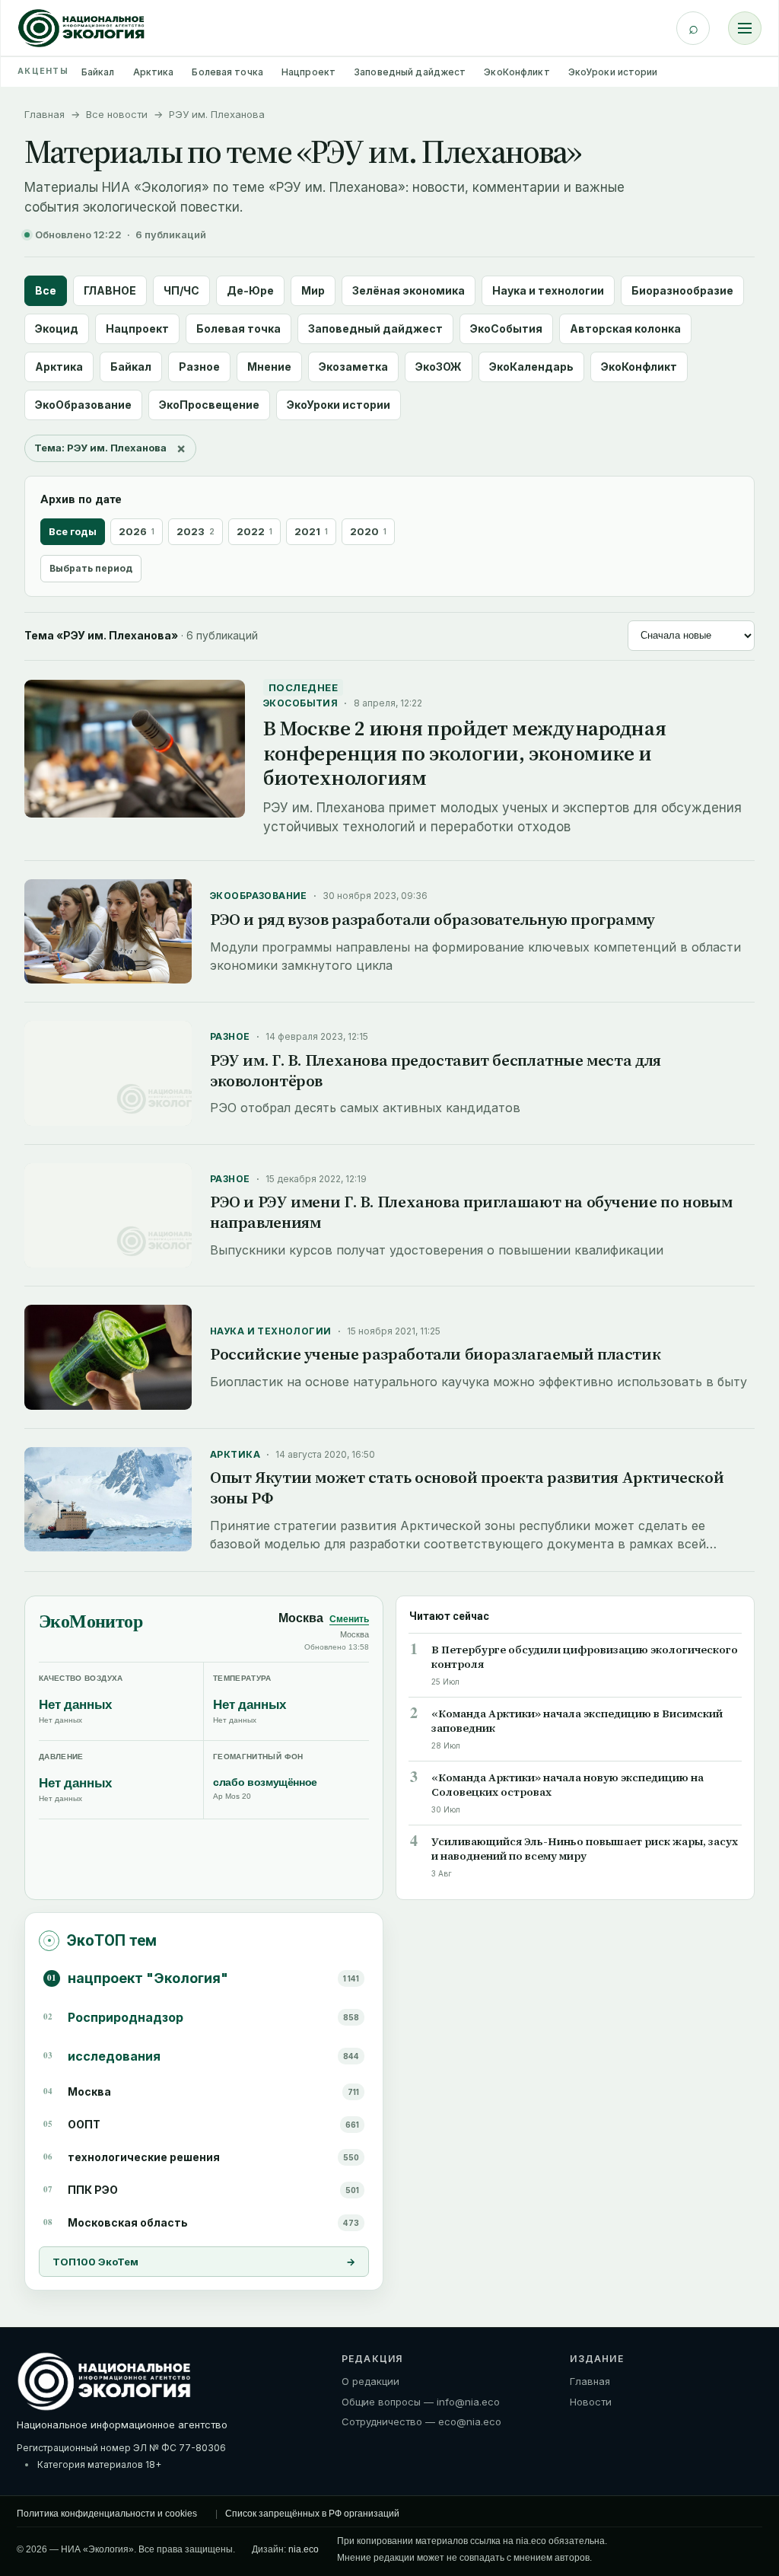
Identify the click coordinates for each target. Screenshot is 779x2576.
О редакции (370, 2381)
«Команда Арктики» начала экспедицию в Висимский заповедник (577, 1721)
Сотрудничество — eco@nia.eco (421, 2421)
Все (46, 290)
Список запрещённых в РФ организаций (312, 2514)
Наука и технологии (548, 290)
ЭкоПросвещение (209, 405)
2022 (254, 531)
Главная (45, 114)
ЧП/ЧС (181, 290)
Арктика (154, 72)
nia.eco (304, 2549)
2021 (311, 531)
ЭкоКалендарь (531, 367)
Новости (591, 2402)
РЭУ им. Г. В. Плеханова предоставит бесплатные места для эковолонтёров (436, 1070)
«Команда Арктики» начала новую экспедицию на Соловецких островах (568, 1785)
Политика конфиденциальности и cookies (107, 2514)
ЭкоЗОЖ (439, 367)
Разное (199, 367)
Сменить (349, 1619)
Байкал (98, 72)
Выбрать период (91, 568)
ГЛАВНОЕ (110, 290)
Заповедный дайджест (410, 72)
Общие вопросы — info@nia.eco (421, 2402)
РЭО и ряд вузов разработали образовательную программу (432, 919)
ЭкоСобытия (506, 328)
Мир (313, 290)
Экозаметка (353, 367)
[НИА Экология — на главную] (81, 28)
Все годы (73, 531)
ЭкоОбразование (83, 405)
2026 (137, 531)
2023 (196, 531)
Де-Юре (250, 290)
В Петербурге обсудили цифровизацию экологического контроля (585, 1657)
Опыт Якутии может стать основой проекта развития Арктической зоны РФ (467, 1487)
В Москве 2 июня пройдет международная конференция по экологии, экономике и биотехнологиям (464, 753)
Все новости (117, 114)
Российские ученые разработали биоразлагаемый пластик (435, 1354)
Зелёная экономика (409, 290)
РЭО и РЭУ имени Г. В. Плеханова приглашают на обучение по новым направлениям (471, 1212)
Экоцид (57, 328)
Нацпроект (308, 72)
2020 (368, 531)
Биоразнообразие (682, 290)
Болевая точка (227, 72)
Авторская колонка (625, 328)
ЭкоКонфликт (517, 72)
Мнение (269, 367)
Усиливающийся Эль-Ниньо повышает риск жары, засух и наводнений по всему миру (585, 1849)
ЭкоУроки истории (613, 72)
